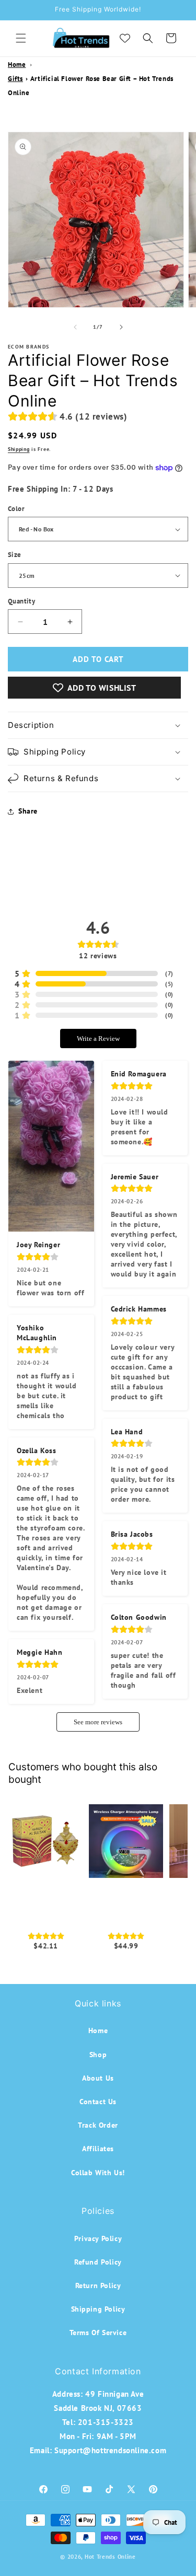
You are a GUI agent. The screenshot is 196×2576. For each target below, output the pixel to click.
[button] (21, 38)
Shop (98, 2055)
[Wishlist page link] (125, 38)
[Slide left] (75, 327)
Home (17, 65)
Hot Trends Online (110, 2557)
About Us (98, 2078)
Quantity (21, 601)
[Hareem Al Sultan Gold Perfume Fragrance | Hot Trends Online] (46, 1841)
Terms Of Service (98, 2333)
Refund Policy (98, 2262)
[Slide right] (121, 327)
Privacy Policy (98, 2238)
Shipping (19, 449)
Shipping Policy (98, 2309)
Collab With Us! (98, 2173)
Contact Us (98, 2102)
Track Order (98, 2125)
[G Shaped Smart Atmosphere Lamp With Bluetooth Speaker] (126, 1841)
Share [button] (28, 811)
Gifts (15, 79)
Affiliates (98, 2149)
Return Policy (98, 2285)
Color (16, 509)
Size (15, 555)
